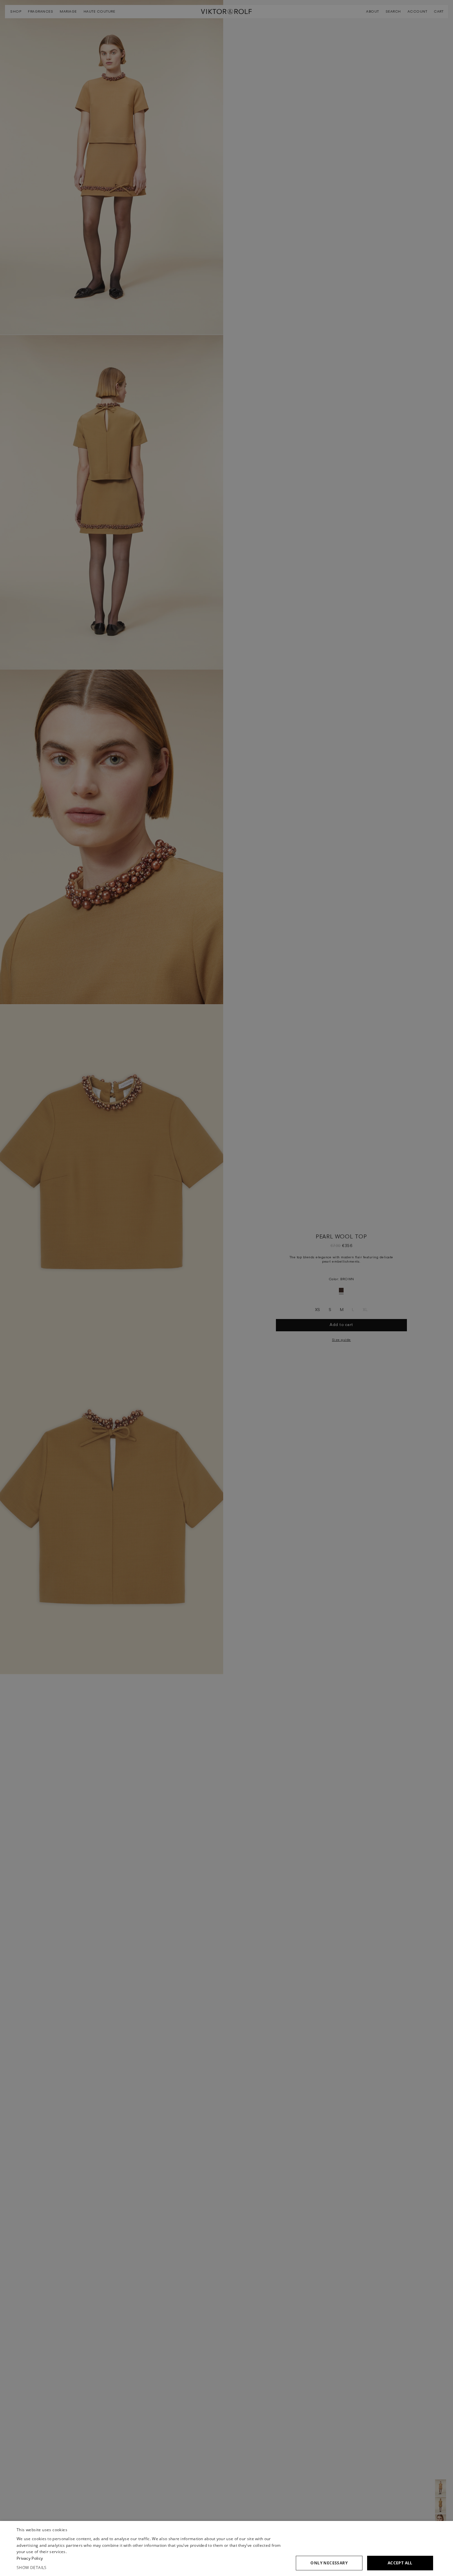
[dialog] (227, 2548)
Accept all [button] (400, 2563)
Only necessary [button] (329, 2563)
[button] (152, 2568)
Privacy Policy (30, 2558)
